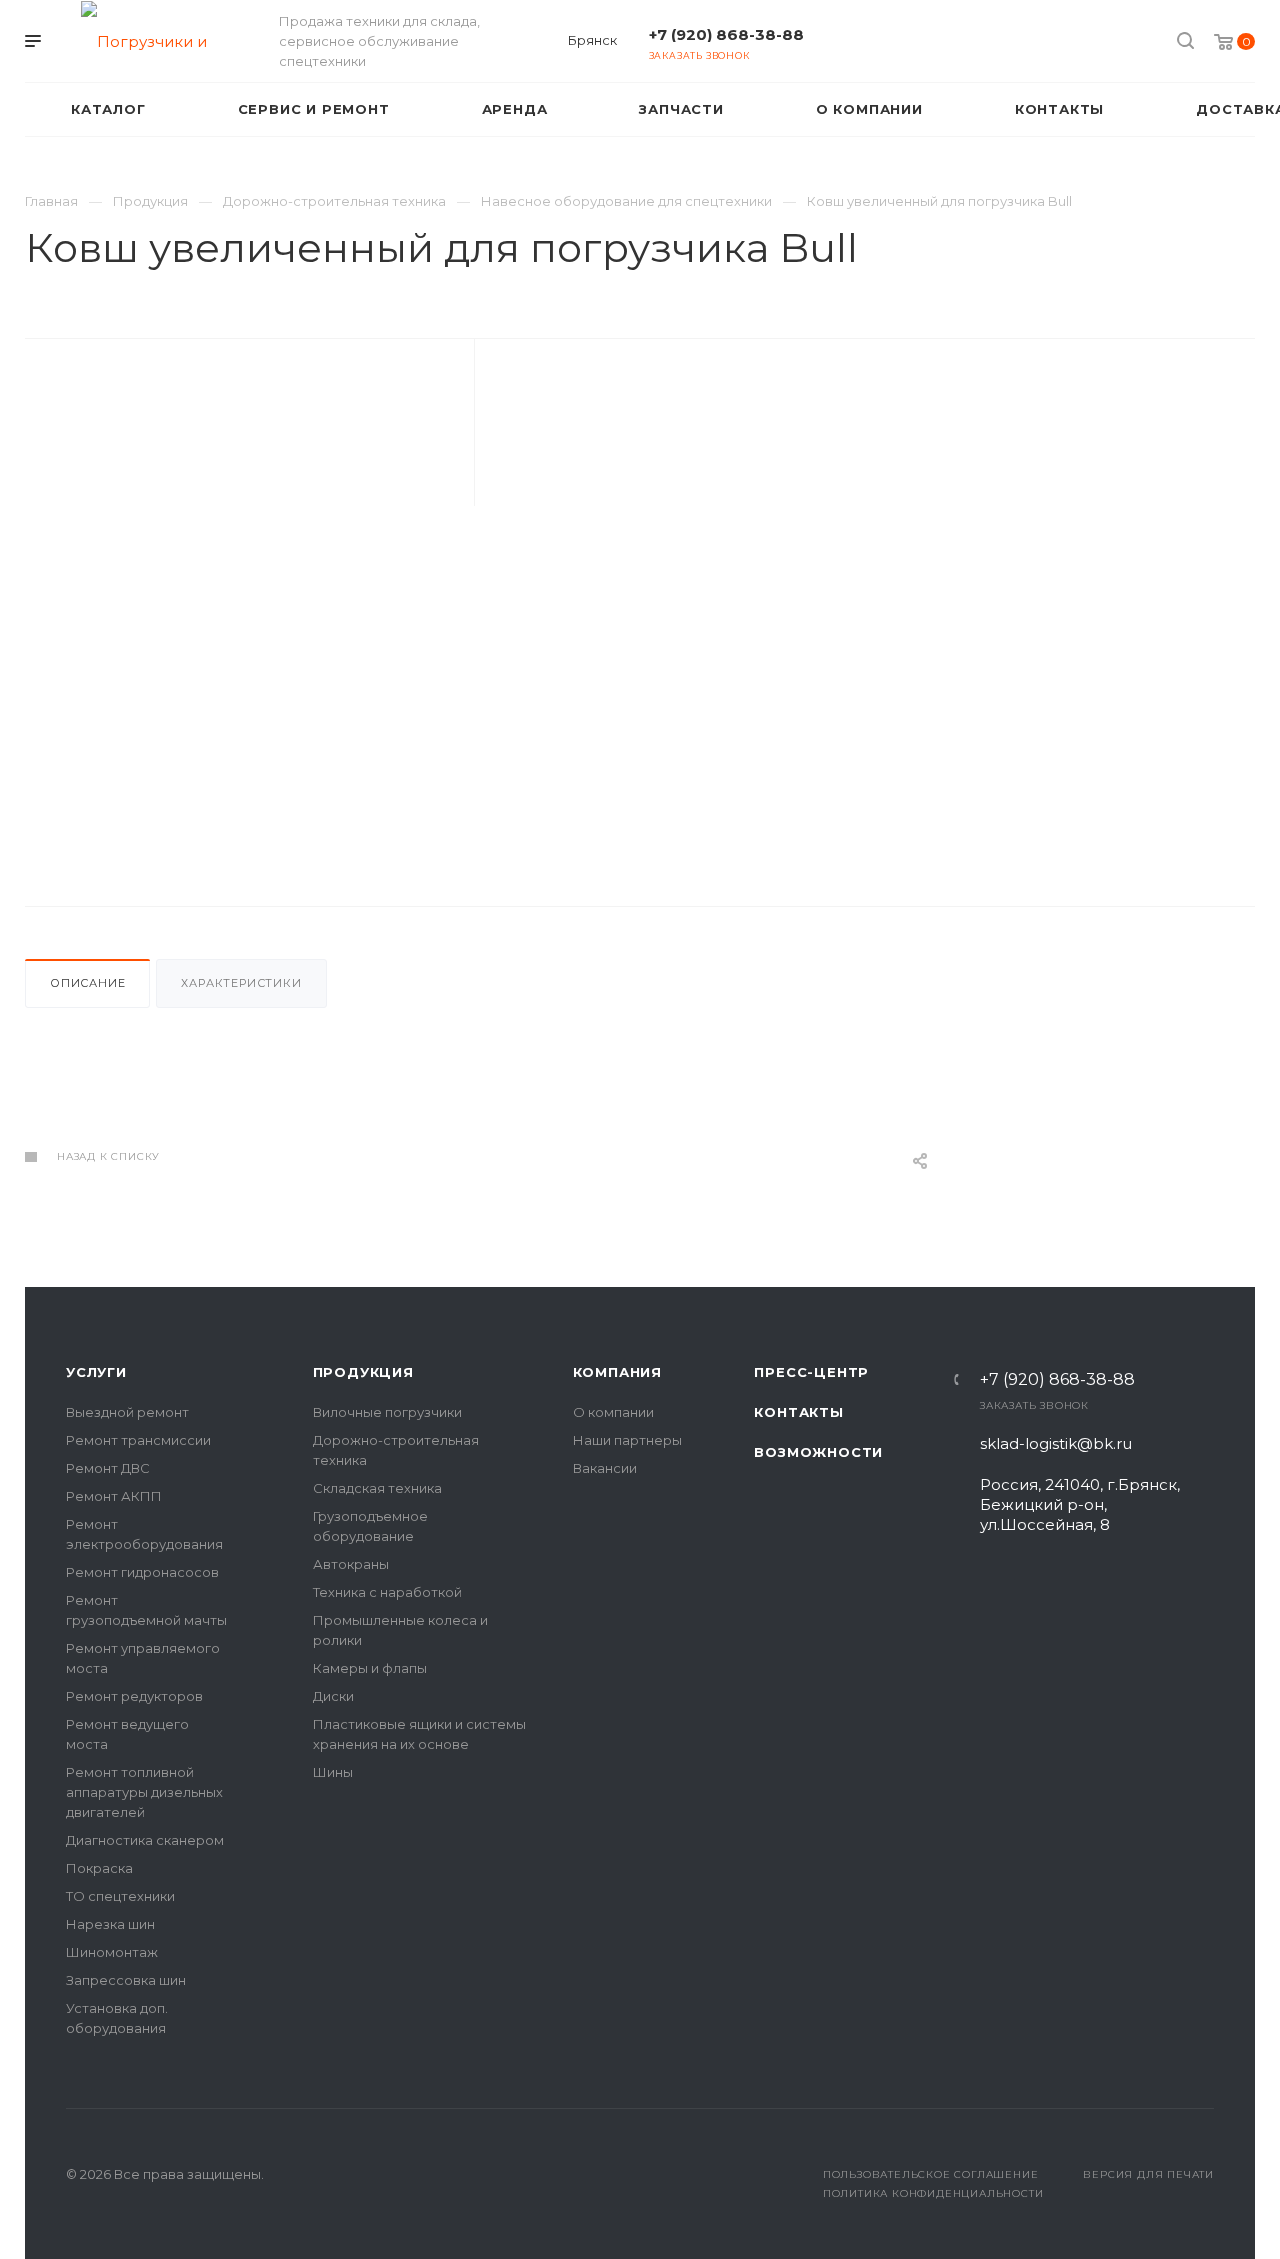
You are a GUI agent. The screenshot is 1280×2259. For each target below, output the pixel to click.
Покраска (99, 1868)
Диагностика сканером (145, 1840)
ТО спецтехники (120, 1896)
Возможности (818, 1452)
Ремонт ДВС (108, 1468)
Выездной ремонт (127, 1412)
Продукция (363, 1372)
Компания (617, 1372)
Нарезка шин (110, 1924)
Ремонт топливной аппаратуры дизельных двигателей (144, 1792)
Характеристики (241, 983)
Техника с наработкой (387, 1592)
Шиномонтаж (112, 1952)
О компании (613, 1412)
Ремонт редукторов (134, 1696)
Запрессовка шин (126, 1980)
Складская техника (377, 1488)
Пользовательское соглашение (931, 2174)
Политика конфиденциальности (933, 2193)
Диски (333, 1696)
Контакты (798, 1412)
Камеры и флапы (370, 1668)
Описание (87, 983)
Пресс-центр (811, 1372)
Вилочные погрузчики (387, 1412)
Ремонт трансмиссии (138, 1440)
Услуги (96, 1372)
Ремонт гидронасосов (142, 1572)
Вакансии (605, 1468)
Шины (333, 1772)
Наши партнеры (627, 1440)
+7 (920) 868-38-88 (726, 34)
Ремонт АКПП (114, 1496)
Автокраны (351, 1564)
